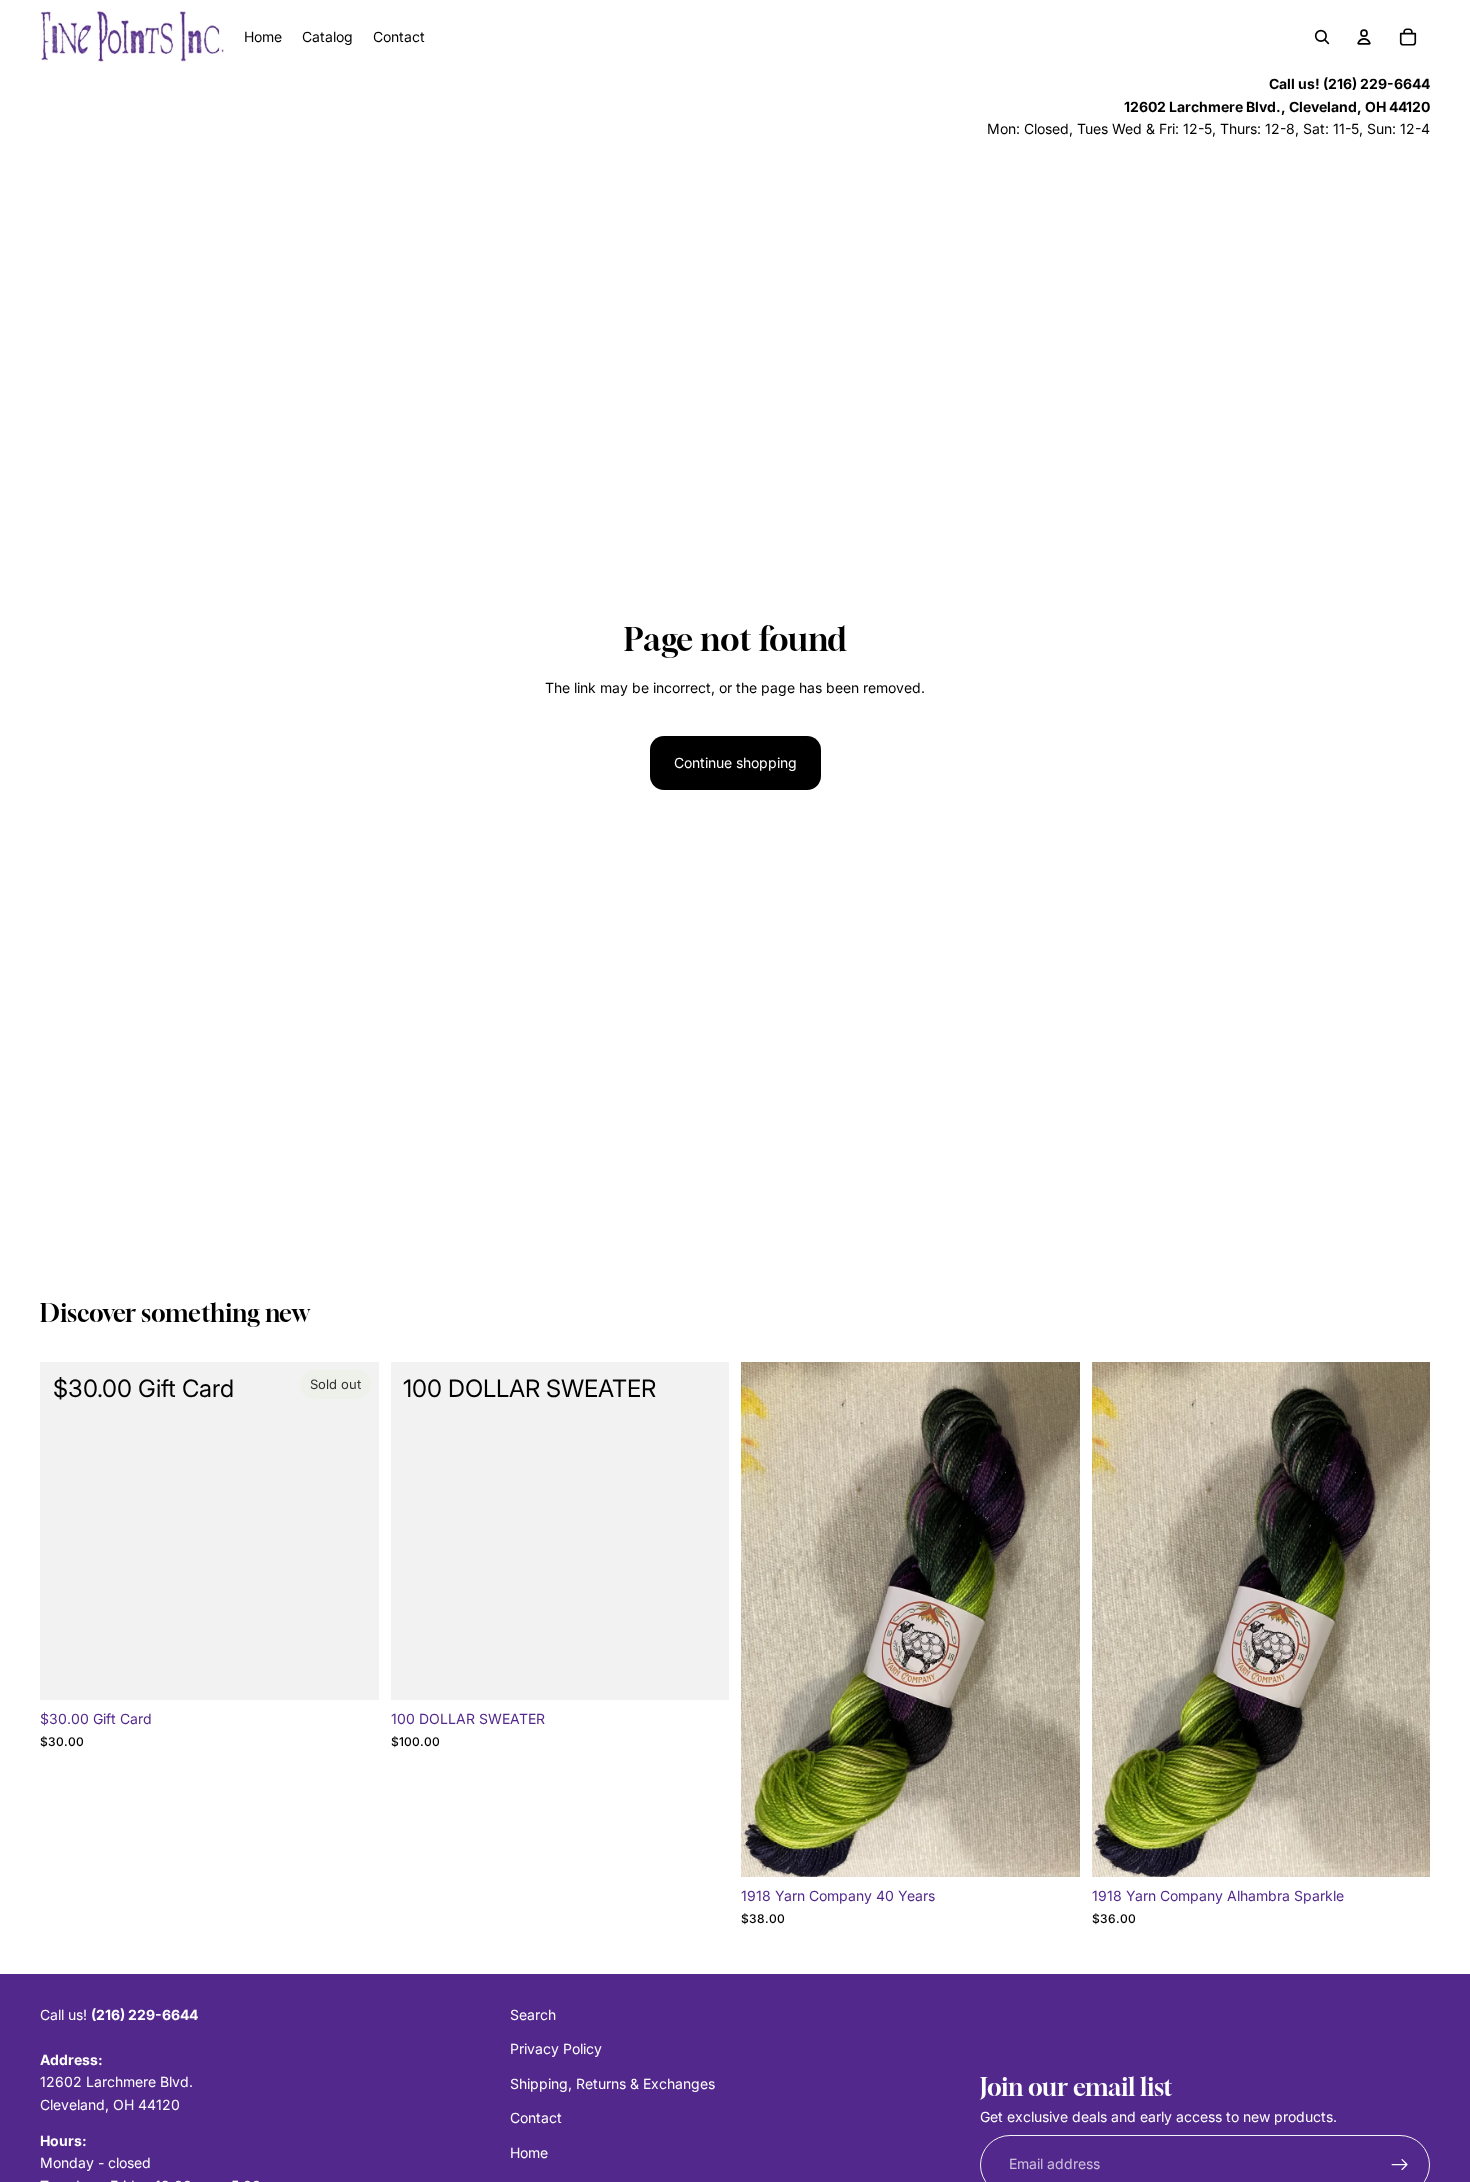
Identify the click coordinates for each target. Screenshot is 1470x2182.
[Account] (1364, 37)
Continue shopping (735, 762)
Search (533, 2014)
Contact (536, 2117)
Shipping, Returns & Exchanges (612, 2083)
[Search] (1322, 37)
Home (529, 2151)
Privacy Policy (556, 2048)
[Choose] (1049, 1846)
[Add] (698, 1670)
